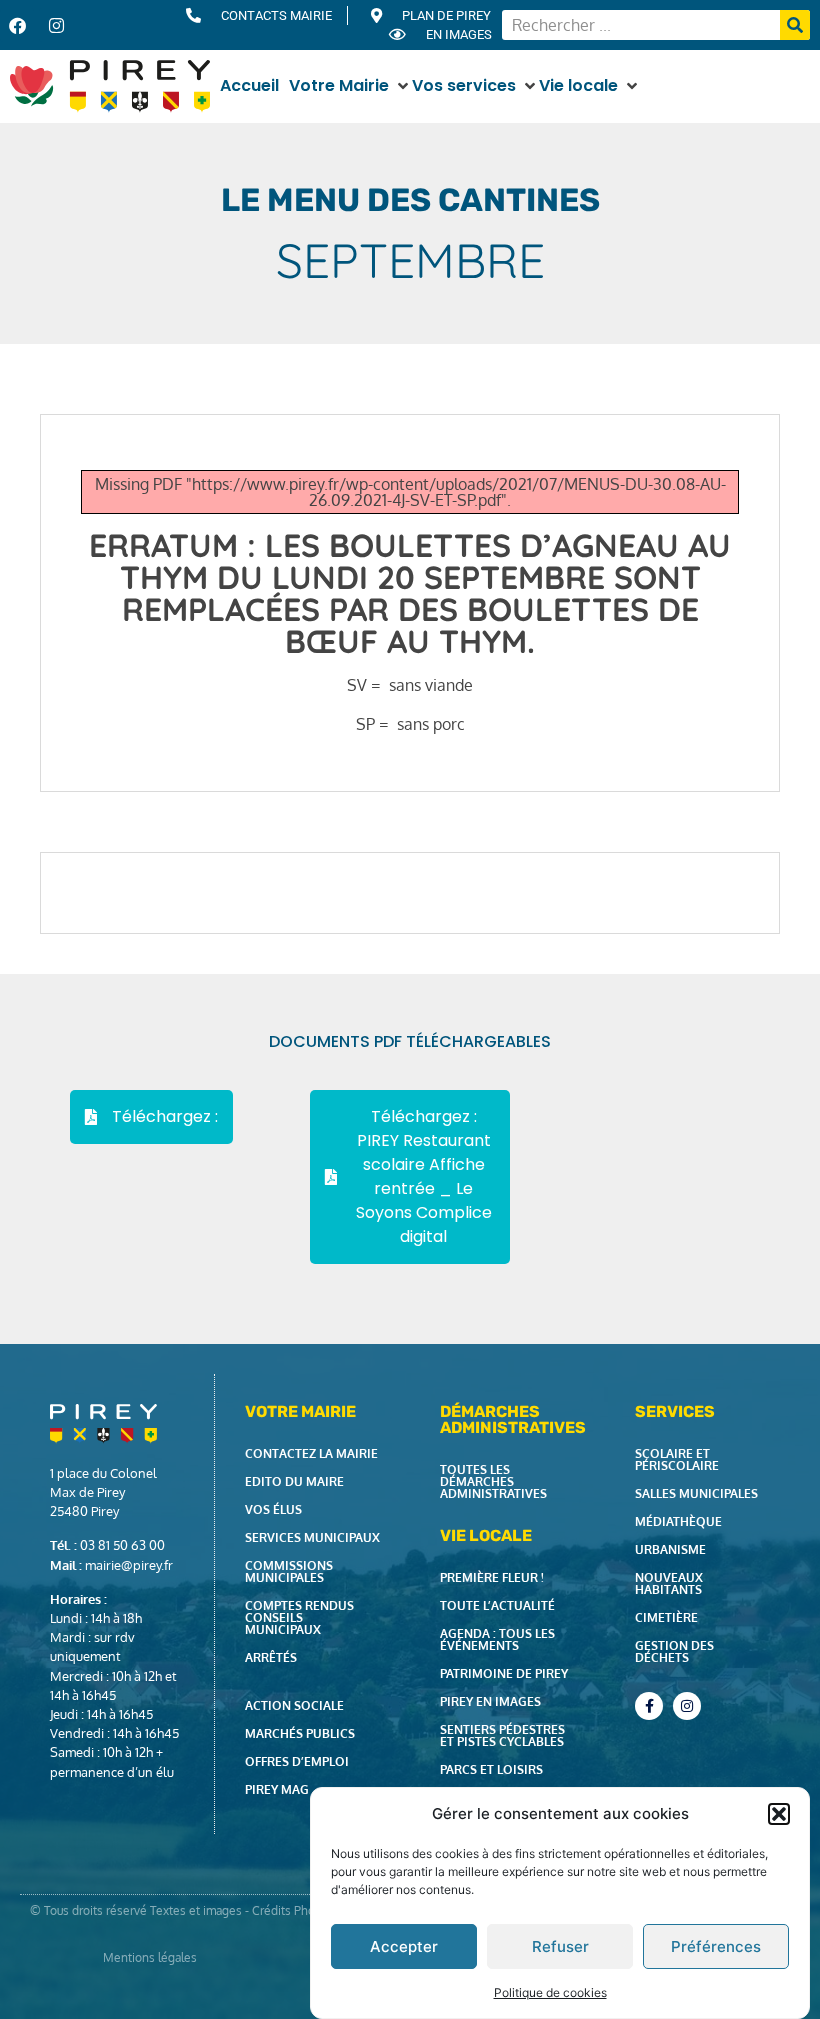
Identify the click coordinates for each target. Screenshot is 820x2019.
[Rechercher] (795, 25)
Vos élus (273, 1509)
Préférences (716, 1946)
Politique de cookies (550, 1992)
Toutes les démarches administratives (493, 1481)
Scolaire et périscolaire (677, 1459)
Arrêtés (271, 1657)
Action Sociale (294, 1705)
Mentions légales (150, 1957)
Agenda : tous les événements (497, 1639)
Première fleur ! (492, 1577)
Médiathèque (678, 1521)
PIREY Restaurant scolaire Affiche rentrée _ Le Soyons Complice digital (424, 1188)
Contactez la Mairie (311, 1453)
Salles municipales (696, 1493)
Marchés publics (300, 1733)
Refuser (560, 1946)
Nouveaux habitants (669, 1583)
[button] (779, 1814)
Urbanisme (670, 1549)
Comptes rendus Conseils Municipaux (299, 1617)
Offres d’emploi (297, 1761)
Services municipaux (312, 1537)
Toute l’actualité (497, 1605)
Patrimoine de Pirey (504, 1673)
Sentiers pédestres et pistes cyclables (502, 1735)
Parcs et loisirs (491, 1769)
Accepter (404, 1946)
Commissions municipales (289, 1571)
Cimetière (666, 1617)
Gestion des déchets (674, 1651)
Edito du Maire (294, 1481)
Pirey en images (490, 1701)
